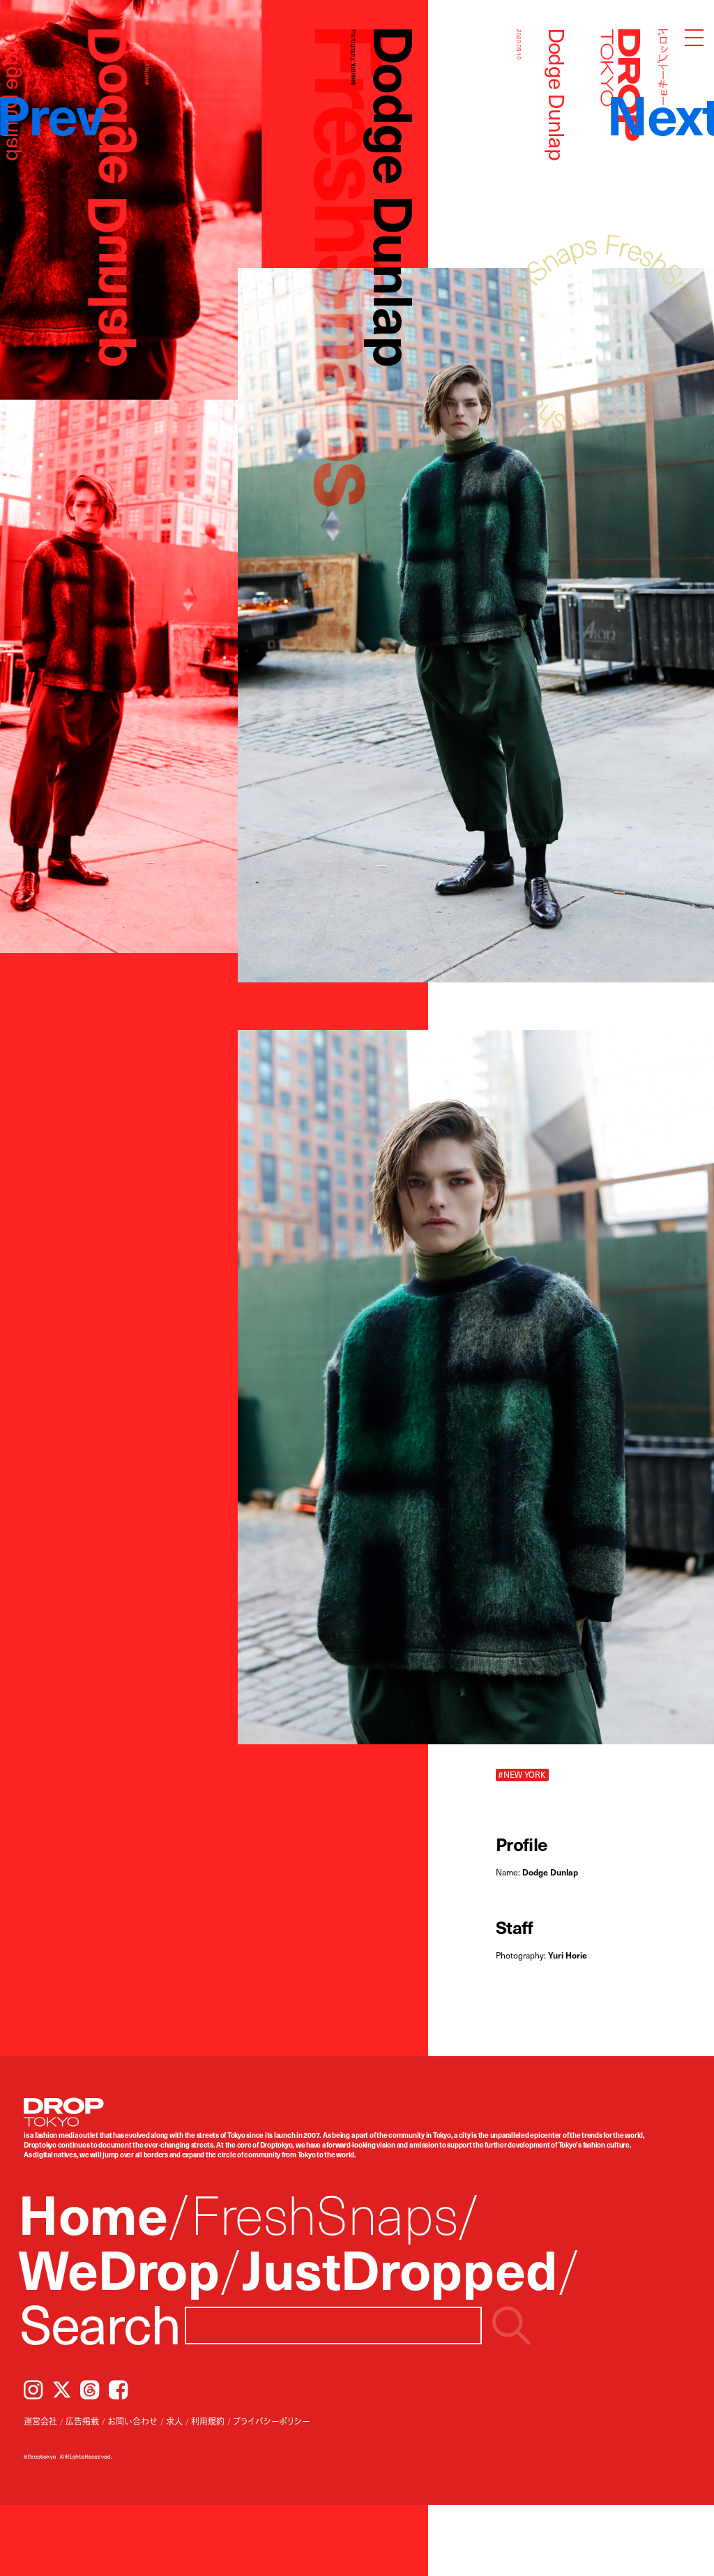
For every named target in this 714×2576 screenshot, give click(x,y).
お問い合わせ (132, 2421)
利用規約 (208, 2421)
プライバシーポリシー (271, 2421)
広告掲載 (82, 2421)
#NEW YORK (522, 1775)
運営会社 (40, 2421)
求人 (174, 2421)
